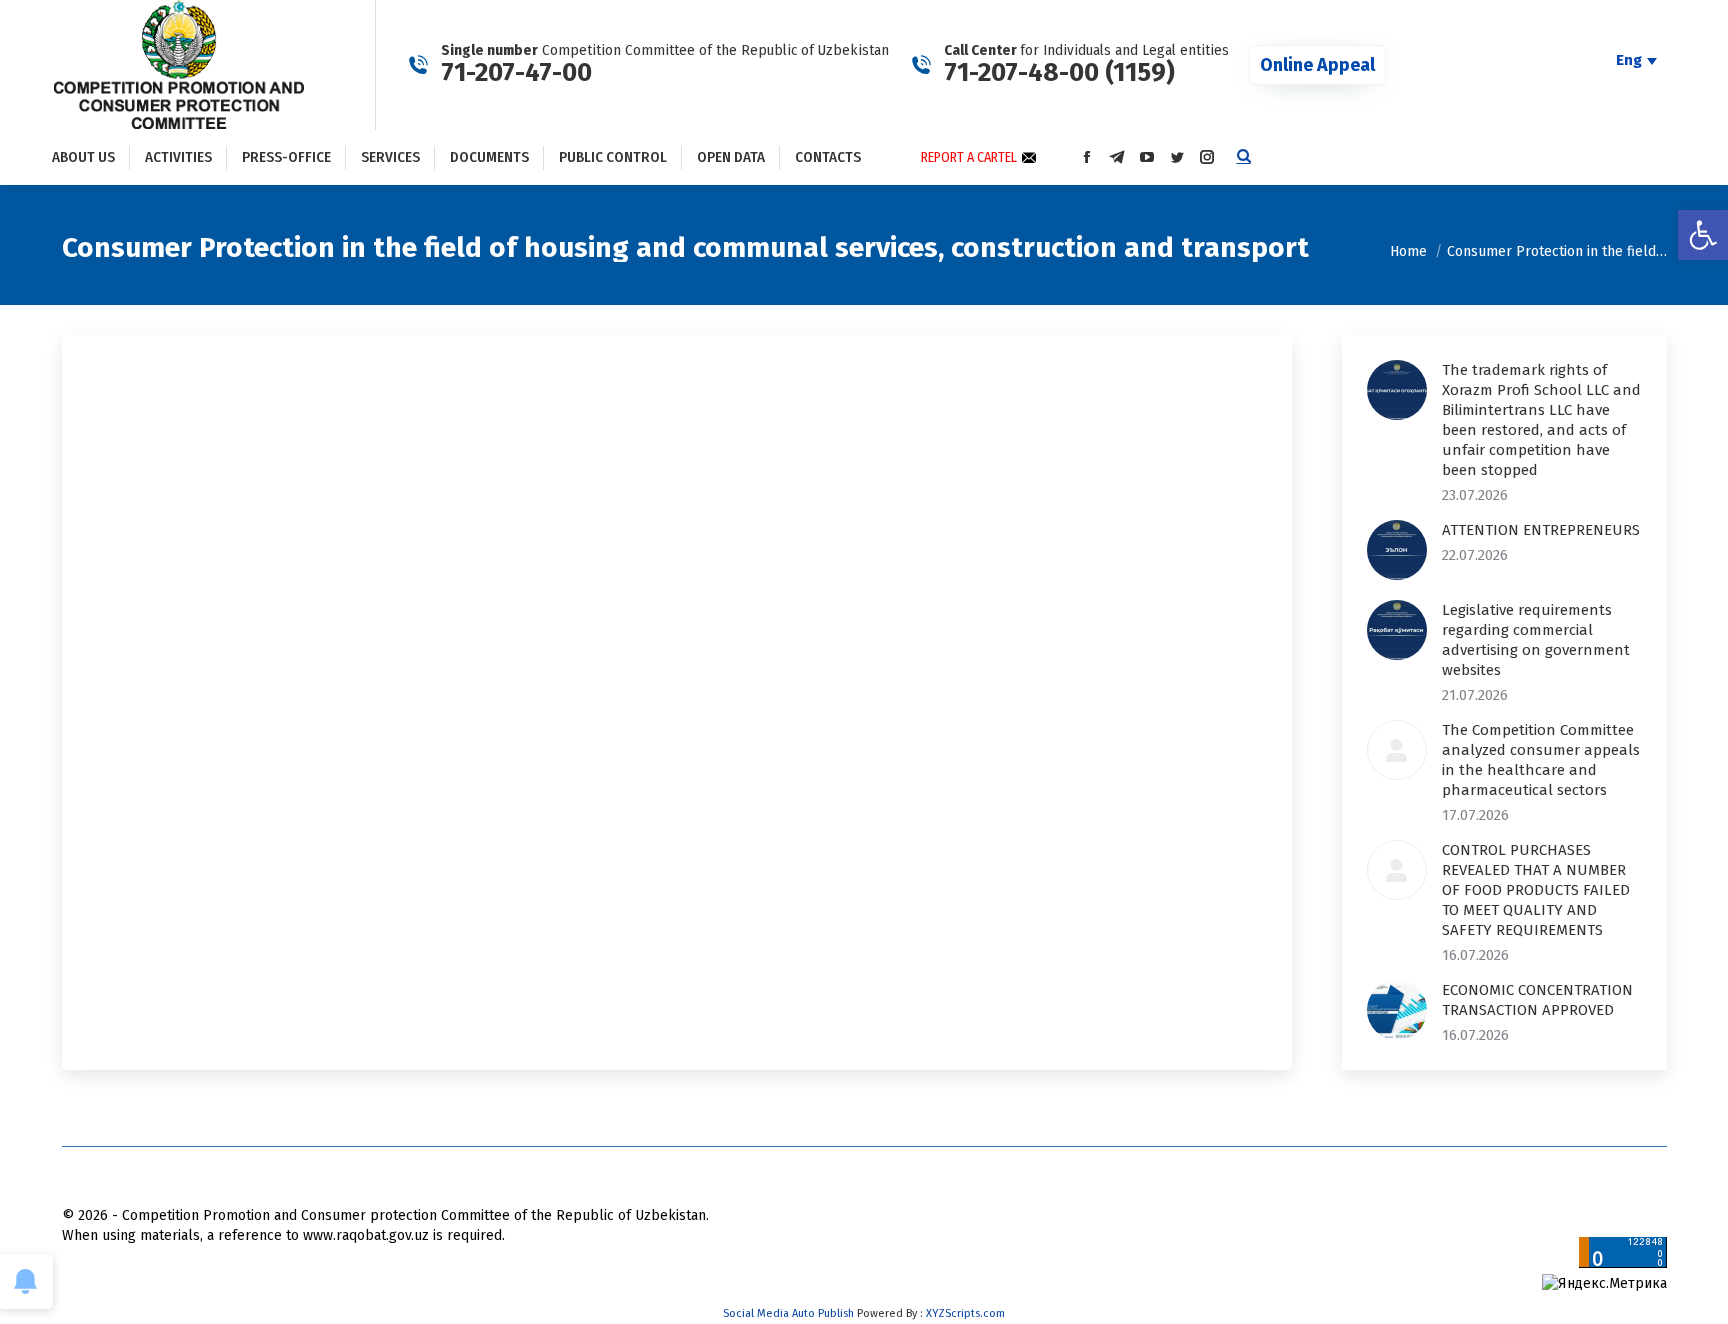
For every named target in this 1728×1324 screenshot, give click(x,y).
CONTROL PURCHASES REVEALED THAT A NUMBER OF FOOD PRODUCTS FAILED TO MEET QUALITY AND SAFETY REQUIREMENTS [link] (1536, 890)
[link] (1703, 235)
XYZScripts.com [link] (965, 1313)
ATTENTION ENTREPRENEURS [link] (1541, 530)
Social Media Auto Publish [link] (788, 1313)
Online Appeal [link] (1317, 65)
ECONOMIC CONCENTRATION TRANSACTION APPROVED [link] (1537, 1000)
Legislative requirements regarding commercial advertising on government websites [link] (1536, 640)
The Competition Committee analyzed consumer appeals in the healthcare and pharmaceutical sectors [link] (1541, 760)
